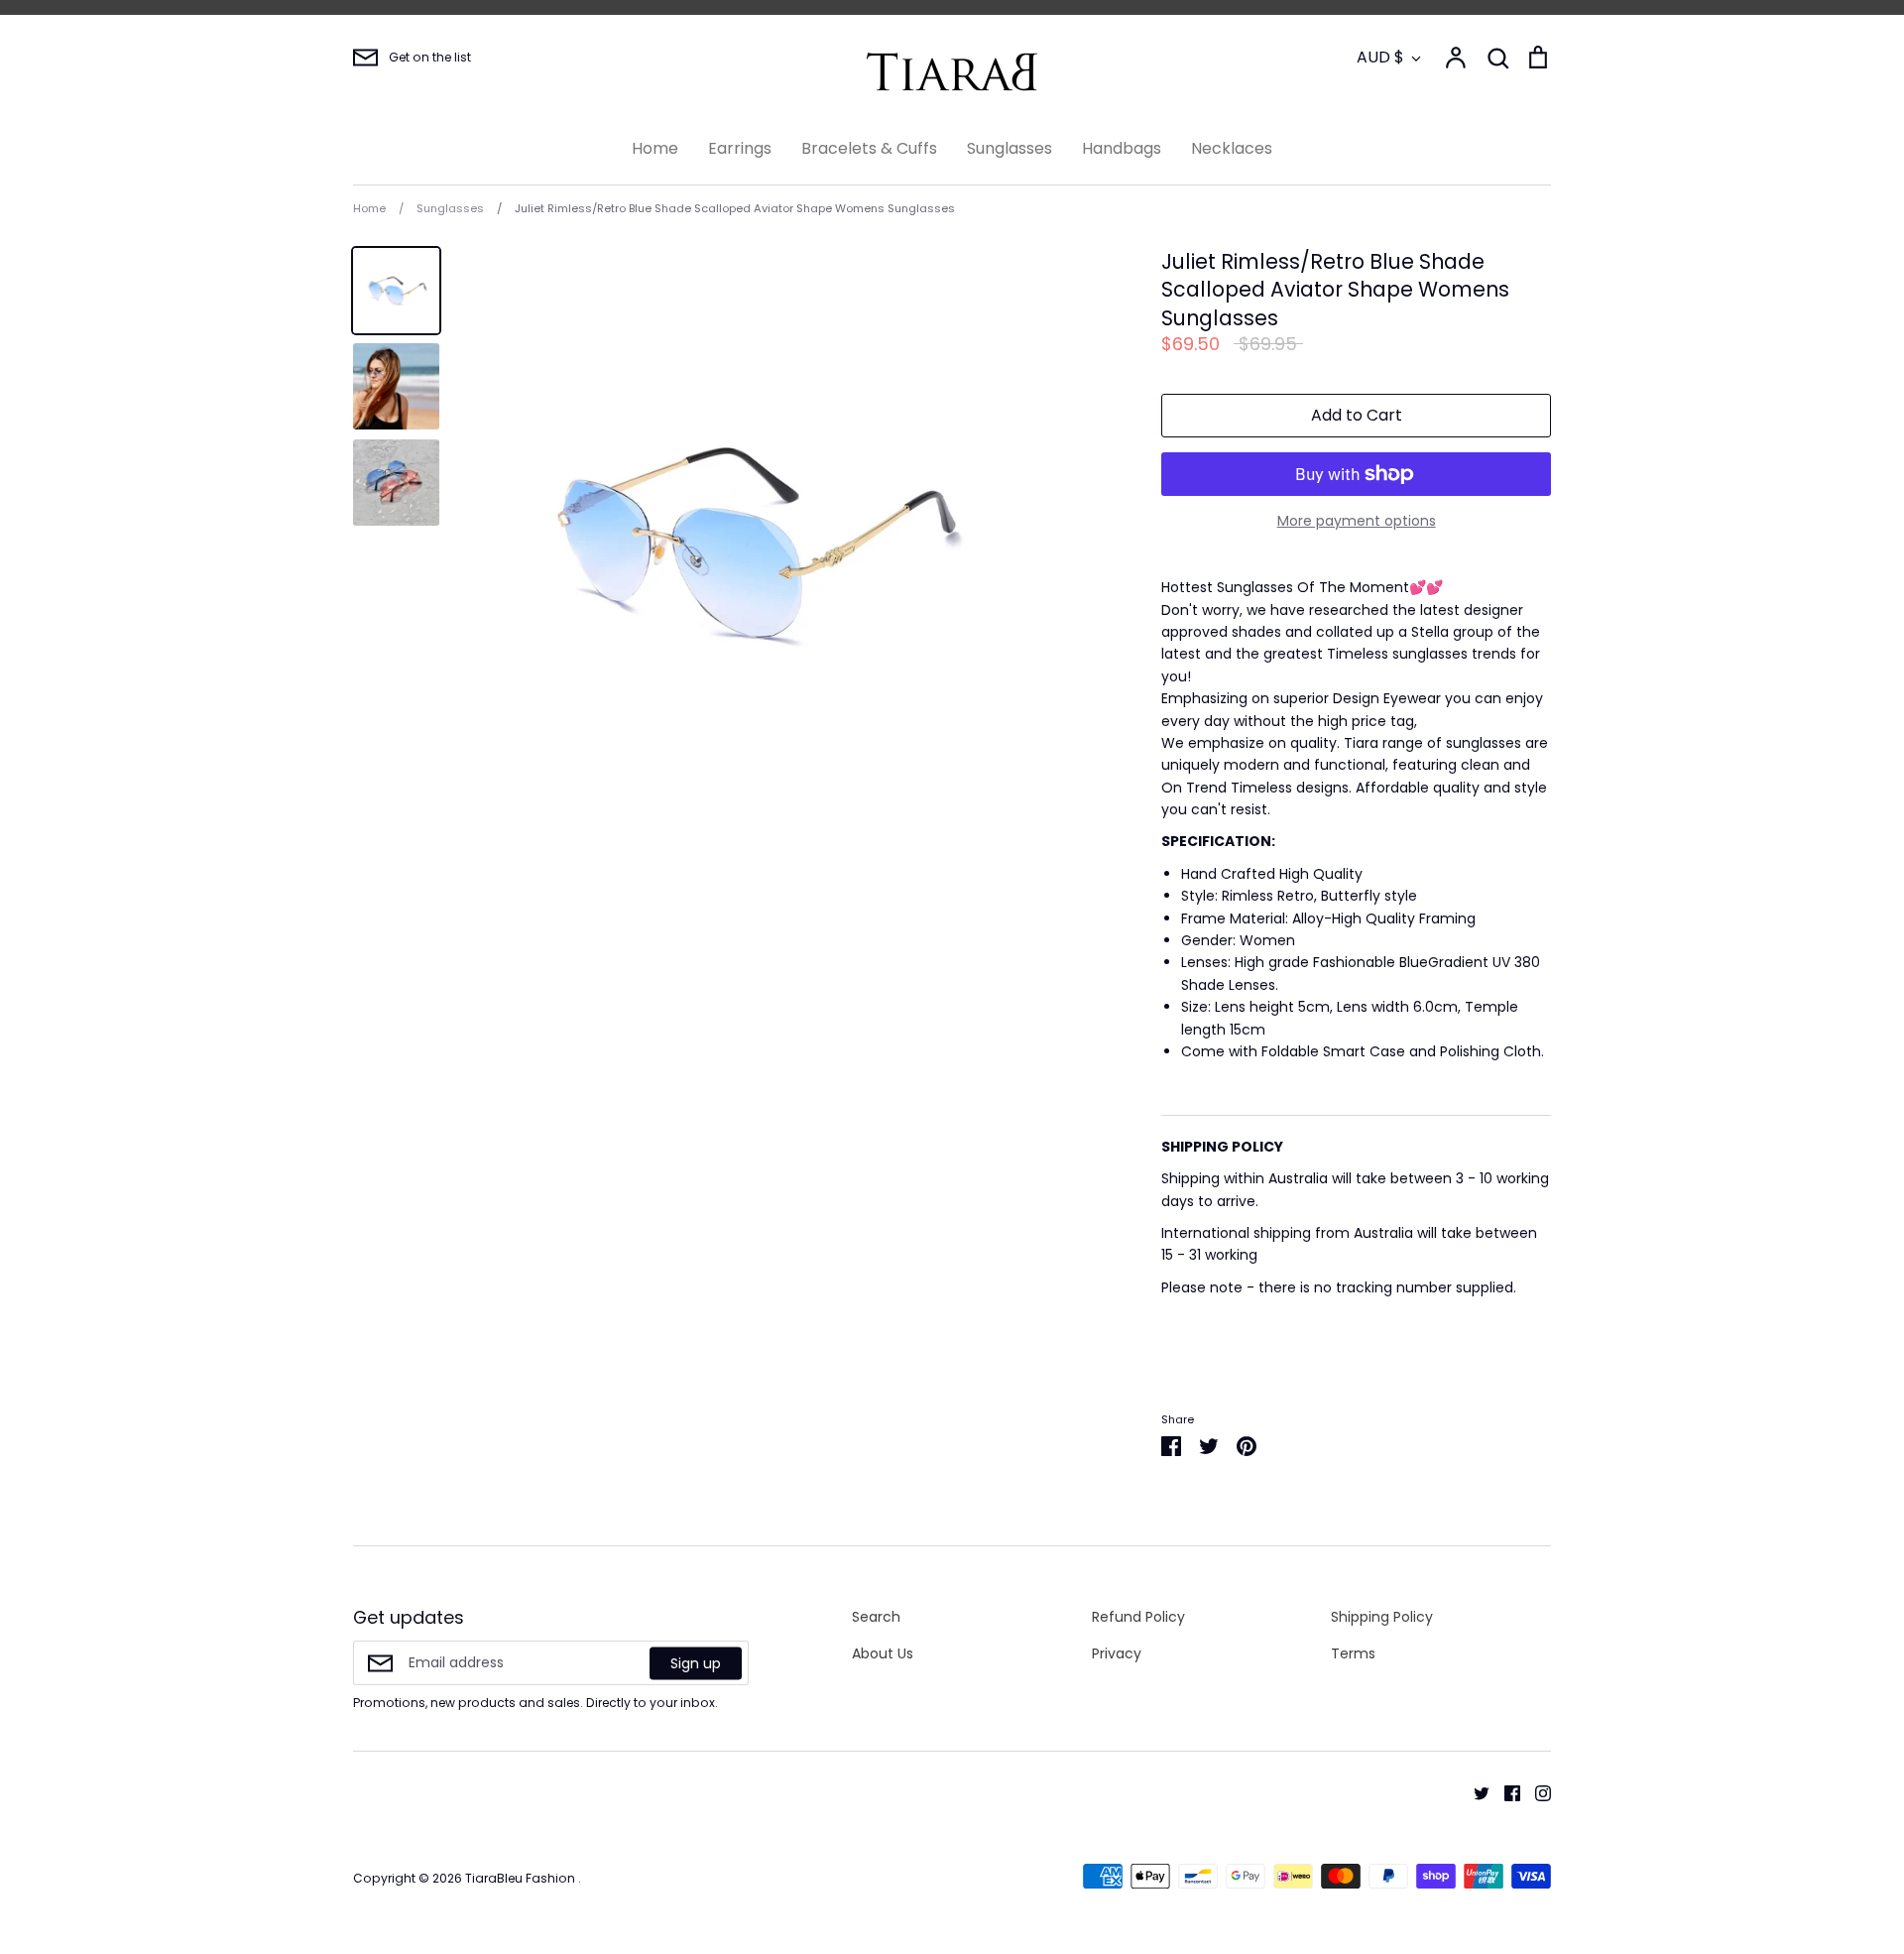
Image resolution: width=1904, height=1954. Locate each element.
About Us (883, 1653)
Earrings (740, 148)
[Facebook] (1505, 1792)
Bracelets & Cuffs (869, 148)
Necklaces (1232, 148)
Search (876, 1617)
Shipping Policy (1382, 1617)
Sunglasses (1010, 148)
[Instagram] (1536, 1792)
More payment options (1357, 521)
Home (655, 148)
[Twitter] (1474, 1792)
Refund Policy (1138, 1617)
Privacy (1117, 1653)
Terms (1353, 1653)
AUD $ (1380, 57)
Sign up (696, 1662)
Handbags (1122, 148)
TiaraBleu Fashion (522, 1878)
